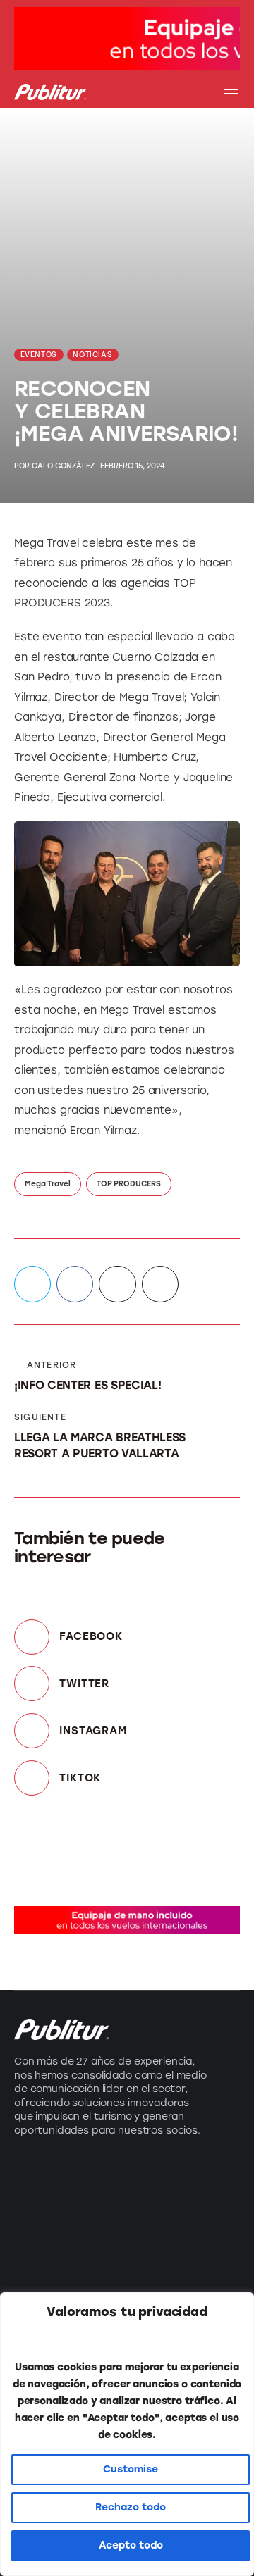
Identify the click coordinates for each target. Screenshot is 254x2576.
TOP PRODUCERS (129, 1184)
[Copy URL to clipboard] (160, 1284)
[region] (127, 2434)
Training (37, 2252)
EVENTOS (39, 355)
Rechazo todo (131, 2507)
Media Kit (161, 2201)
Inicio (149, 2176)
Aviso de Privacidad (165, 2277)
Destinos (40, 2201)
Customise (131, 2469)
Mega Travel (48, 1184)
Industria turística (66, 2176)
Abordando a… (57, 2277)
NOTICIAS (92, 355)
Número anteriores (164, 2235)
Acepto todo (131, 2545)
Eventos (37, 2226)
